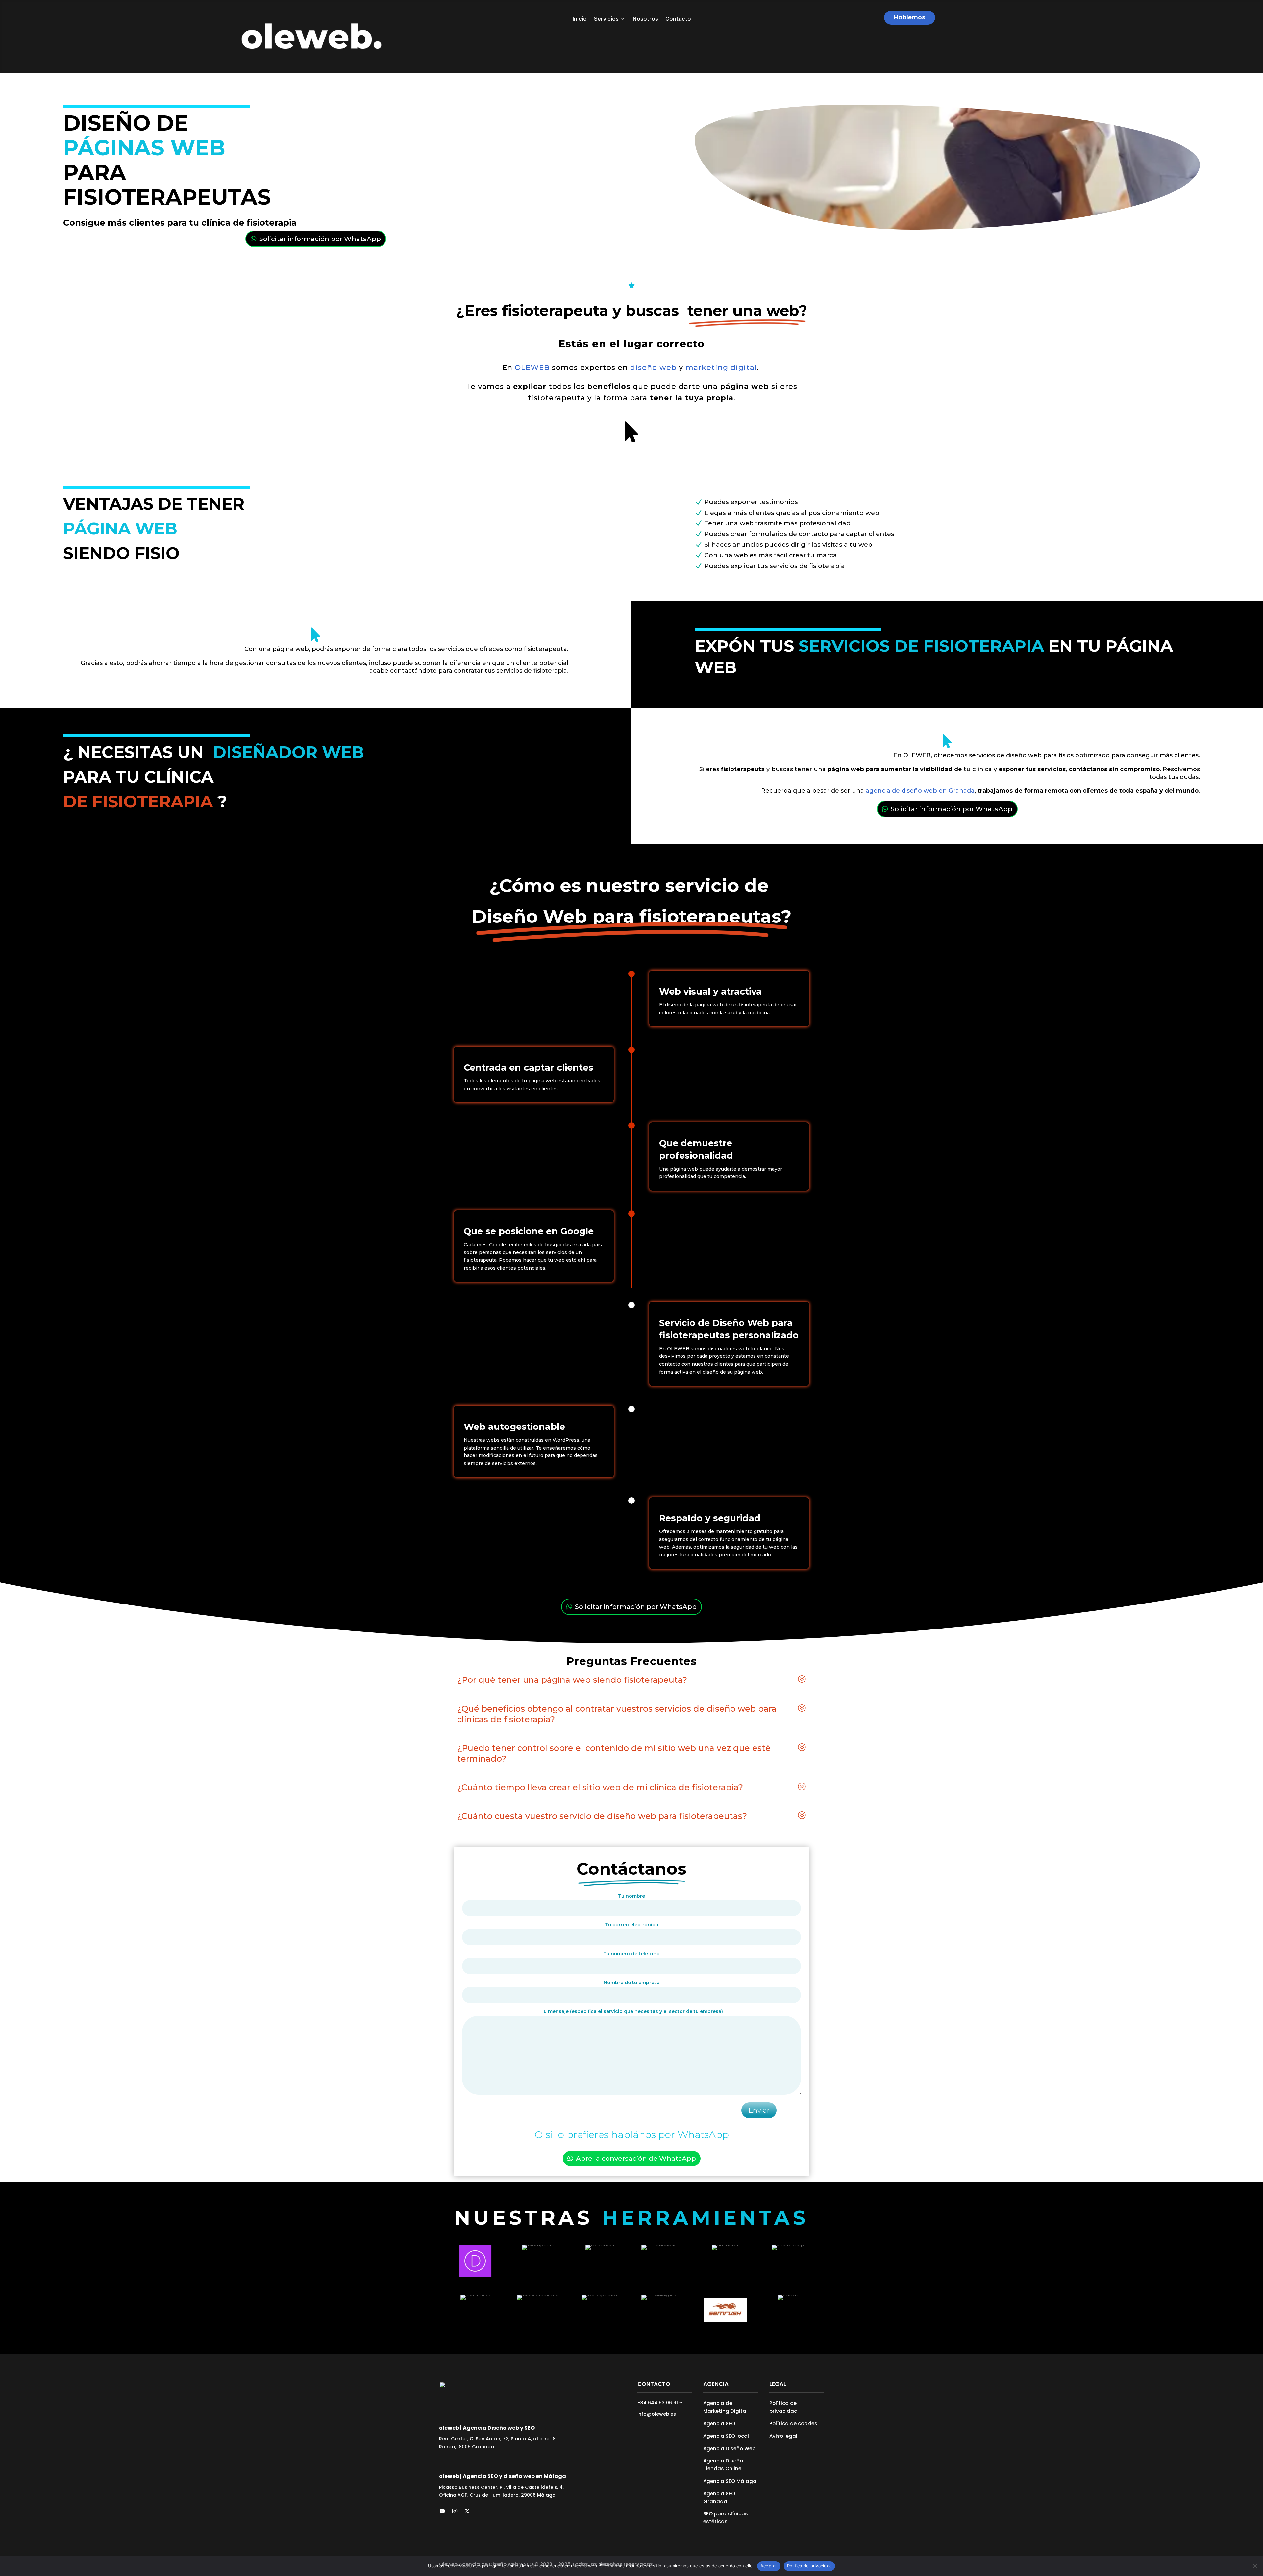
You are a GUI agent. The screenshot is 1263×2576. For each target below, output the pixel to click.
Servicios (606, 19)
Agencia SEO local (726, 2436)
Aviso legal (783, 2436)
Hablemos (910, 17)
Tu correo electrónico (632, 1925)
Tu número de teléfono (631, 1954)
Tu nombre (631, 1896)
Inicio (580, 19)
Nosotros (645, 19)
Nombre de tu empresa (632, 1983)
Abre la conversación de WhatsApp (636, 2159)
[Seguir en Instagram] (455, 2511)
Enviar (759, 2110)
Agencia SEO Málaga (730, 2481)
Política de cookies (793, 2424)
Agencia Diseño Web (729, 2449)
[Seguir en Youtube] (442, 2511)
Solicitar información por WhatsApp (320, 239)
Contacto (678, 19)
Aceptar (769, 2566)
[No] (1255, 2566)
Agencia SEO (719, 2424)
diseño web (652, 368)
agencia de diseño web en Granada (919, 791)
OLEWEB (532, 368)
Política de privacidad (810, 2566)
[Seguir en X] (467, 2511)
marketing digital (721, 368)
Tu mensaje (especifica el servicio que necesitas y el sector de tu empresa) (632, 2011)
